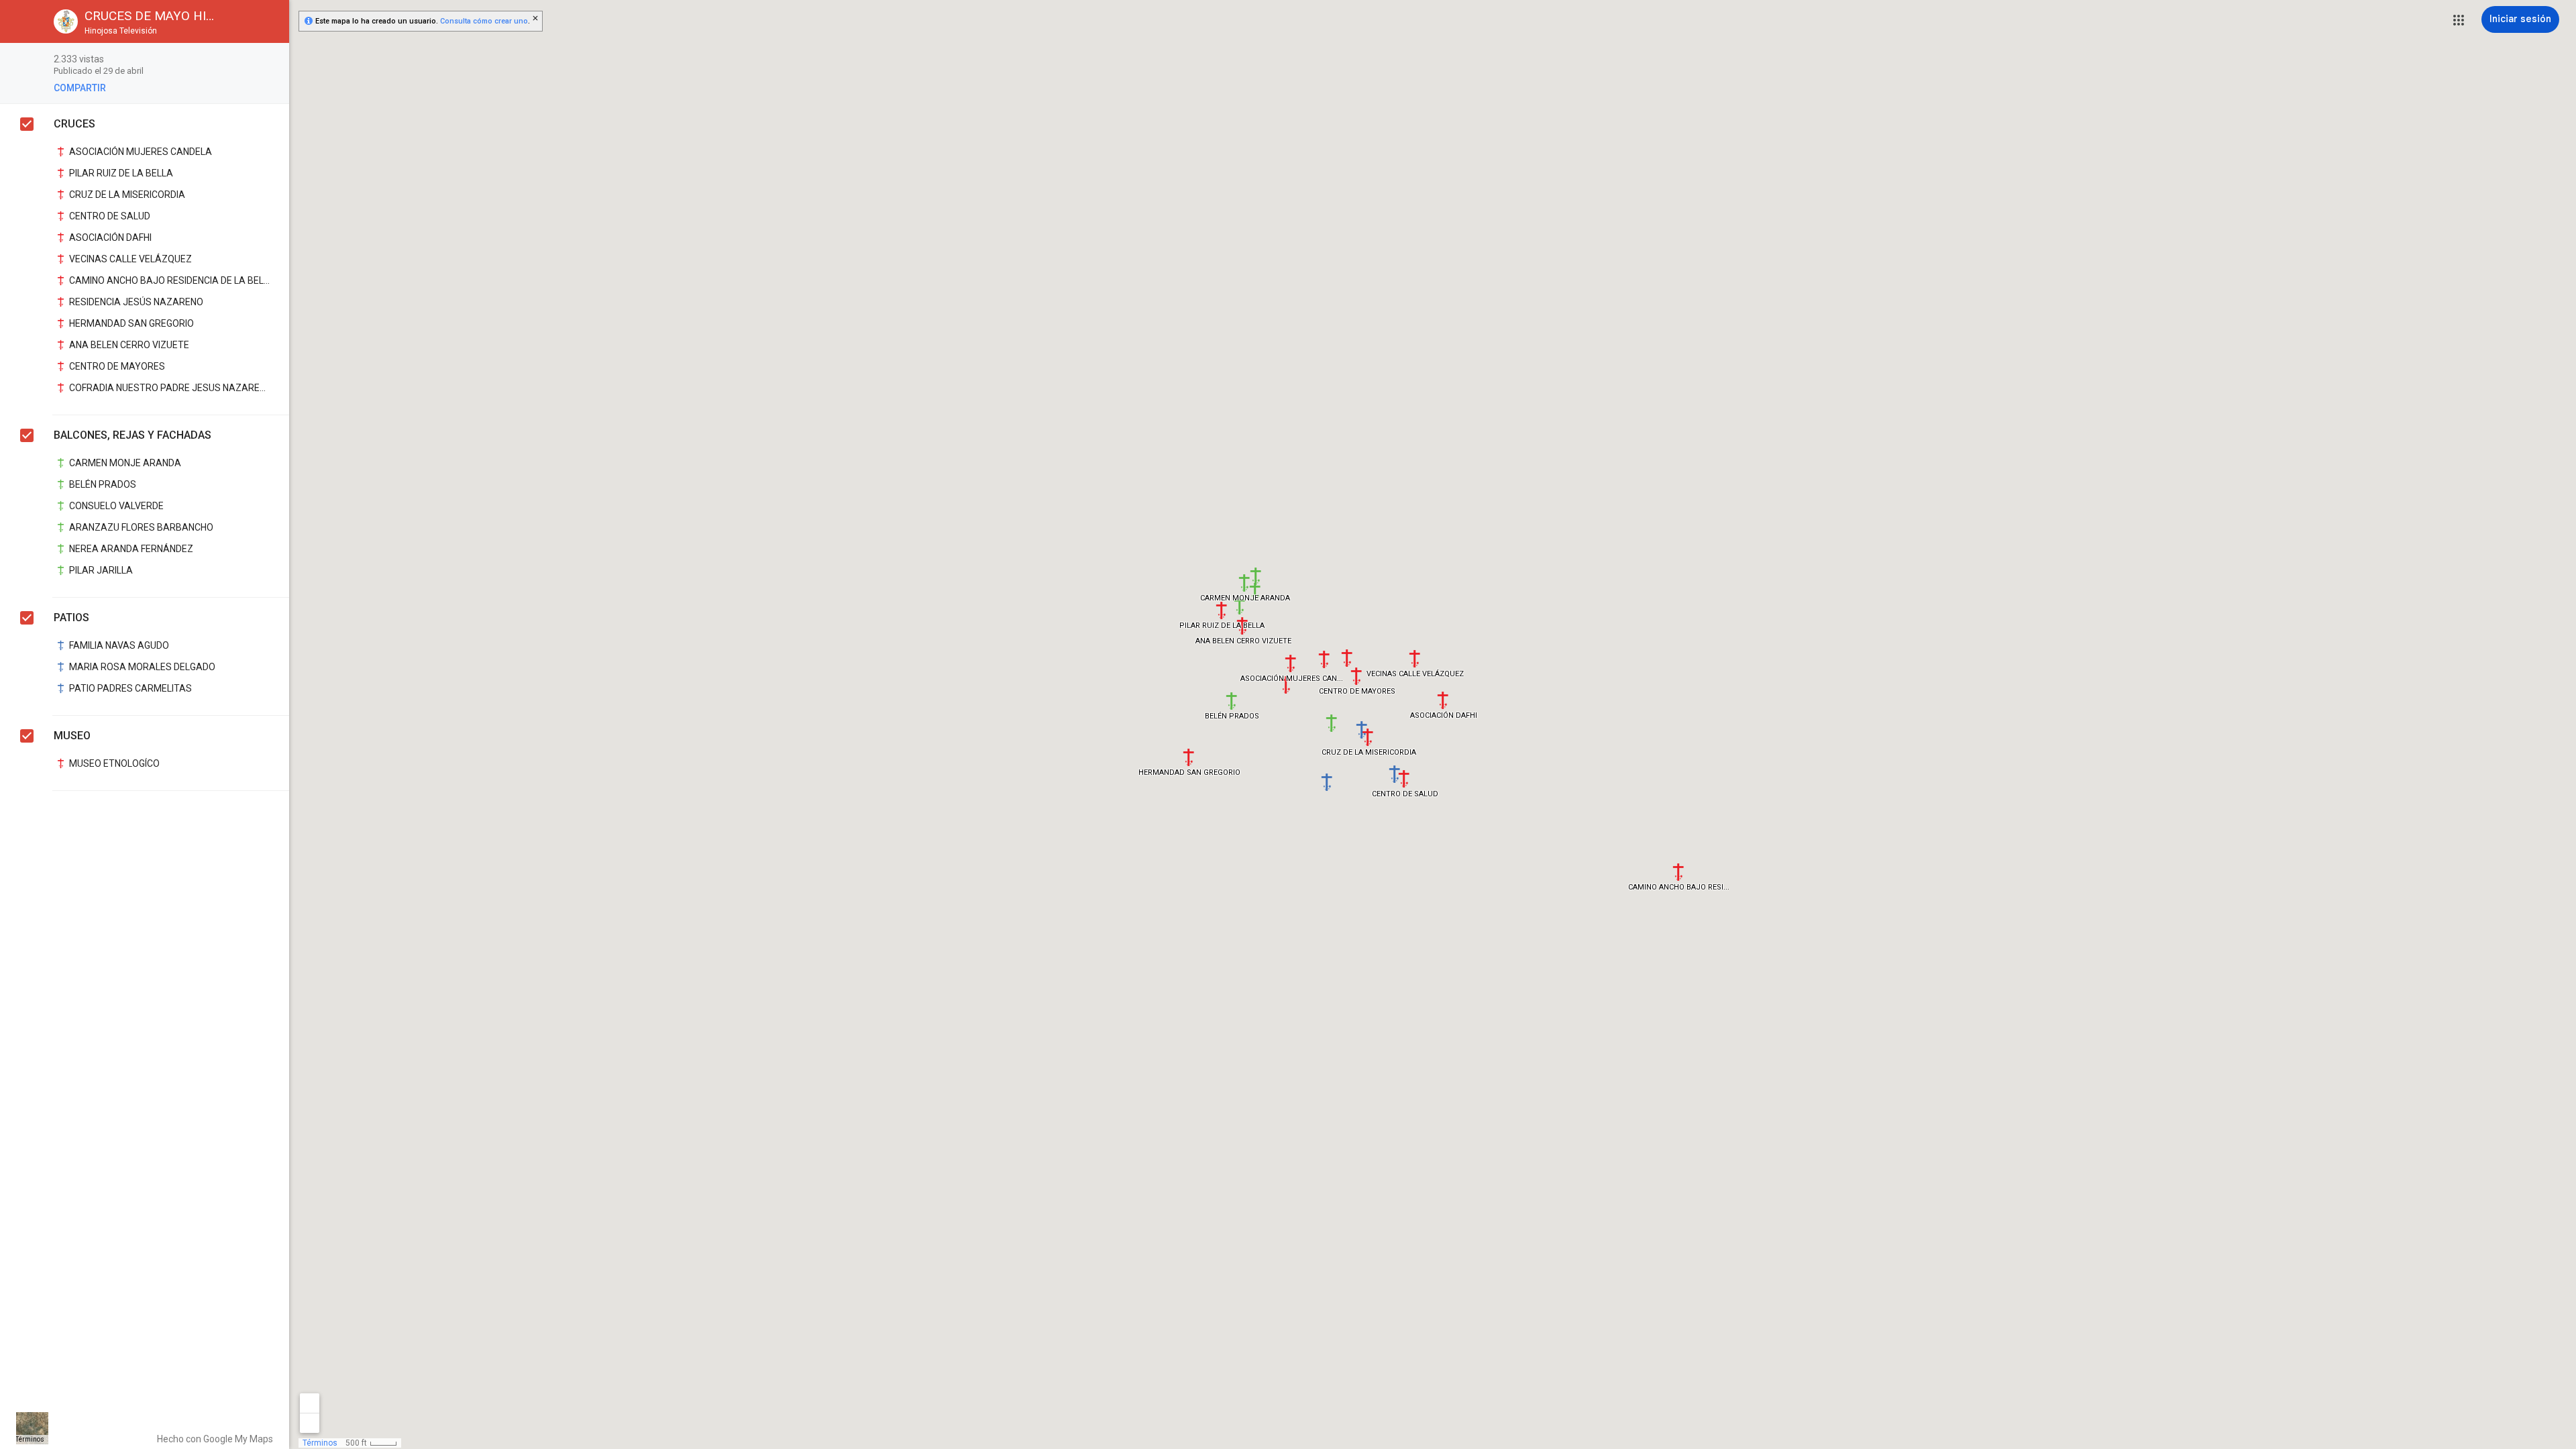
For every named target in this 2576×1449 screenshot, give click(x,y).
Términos (30, 1439)
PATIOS (71, 618)
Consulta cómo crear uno (484, 21)
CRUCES (74, 124)
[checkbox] (272, 60)
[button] (2459, 20)
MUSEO (72, 736)
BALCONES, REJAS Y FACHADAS (132, 435)
